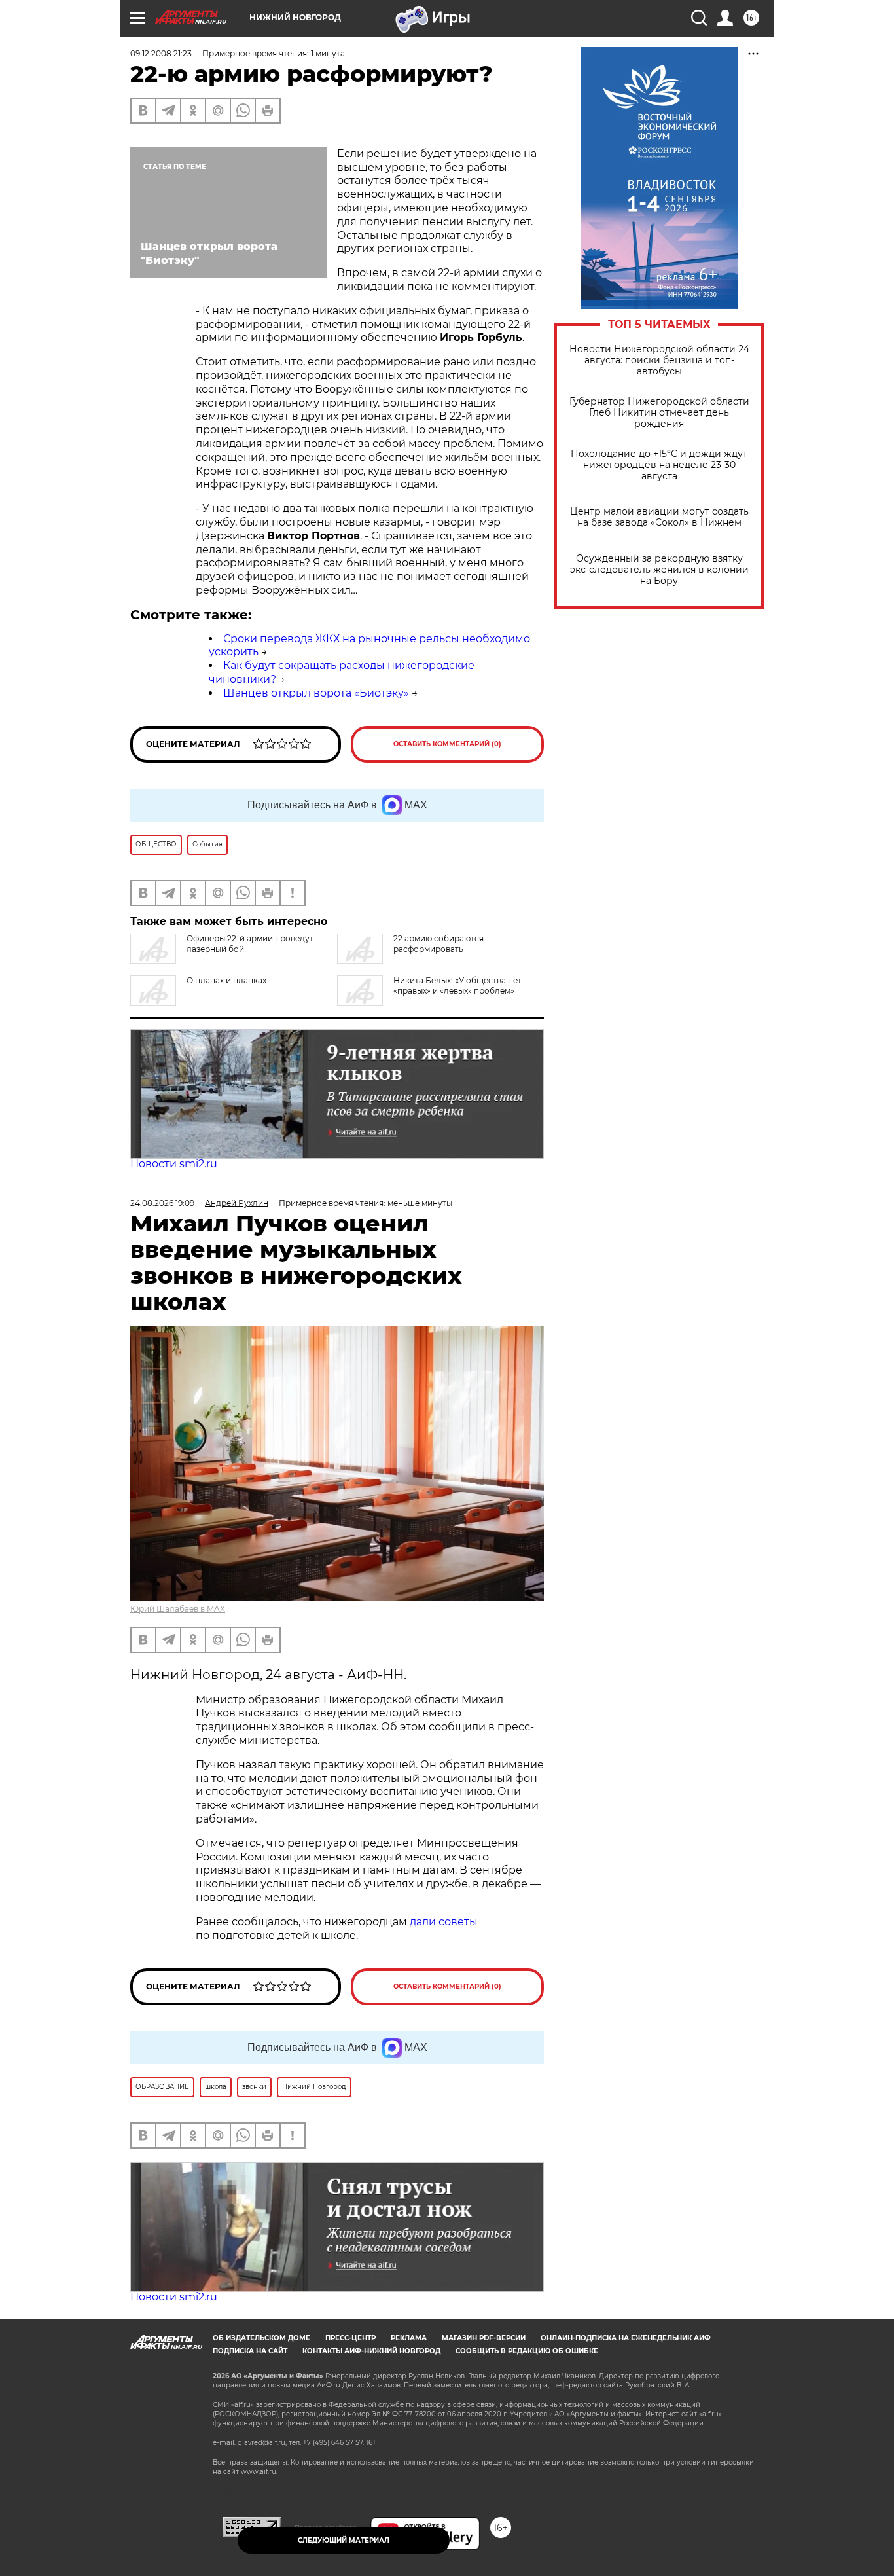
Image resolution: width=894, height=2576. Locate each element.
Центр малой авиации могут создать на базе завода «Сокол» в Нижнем (659, 517)
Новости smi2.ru (174, 1164)
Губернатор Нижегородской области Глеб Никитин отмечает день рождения (659, 413)
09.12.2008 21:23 (161, 53)
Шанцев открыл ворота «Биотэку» (316, 693)
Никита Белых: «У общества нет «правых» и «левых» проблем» (457, 986)
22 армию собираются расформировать (438, 944)
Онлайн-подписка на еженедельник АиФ (626, 2338)
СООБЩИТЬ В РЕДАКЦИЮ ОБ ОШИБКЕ (527, 2351)
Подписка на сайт (250, 2351)
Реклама (409, 2338)
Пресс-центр (350, 2338)
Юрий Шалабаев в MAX (178, 1609)
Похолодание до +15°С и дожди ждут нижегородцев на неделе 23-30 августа (659, 465)
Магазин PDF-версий (484, 2338)
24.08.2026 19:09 (162, 1203)
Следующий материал (344, 2540)
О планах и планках (226, 980)
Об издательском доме (261, 2338)
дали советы (444, 1922)
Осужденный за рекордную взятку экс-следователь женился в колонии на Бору (659, 570)
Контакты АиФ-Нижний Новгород (371, 2351)
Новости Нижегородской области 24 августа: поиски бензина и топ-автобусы (659, 360)
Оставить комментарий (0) (447, 744)
